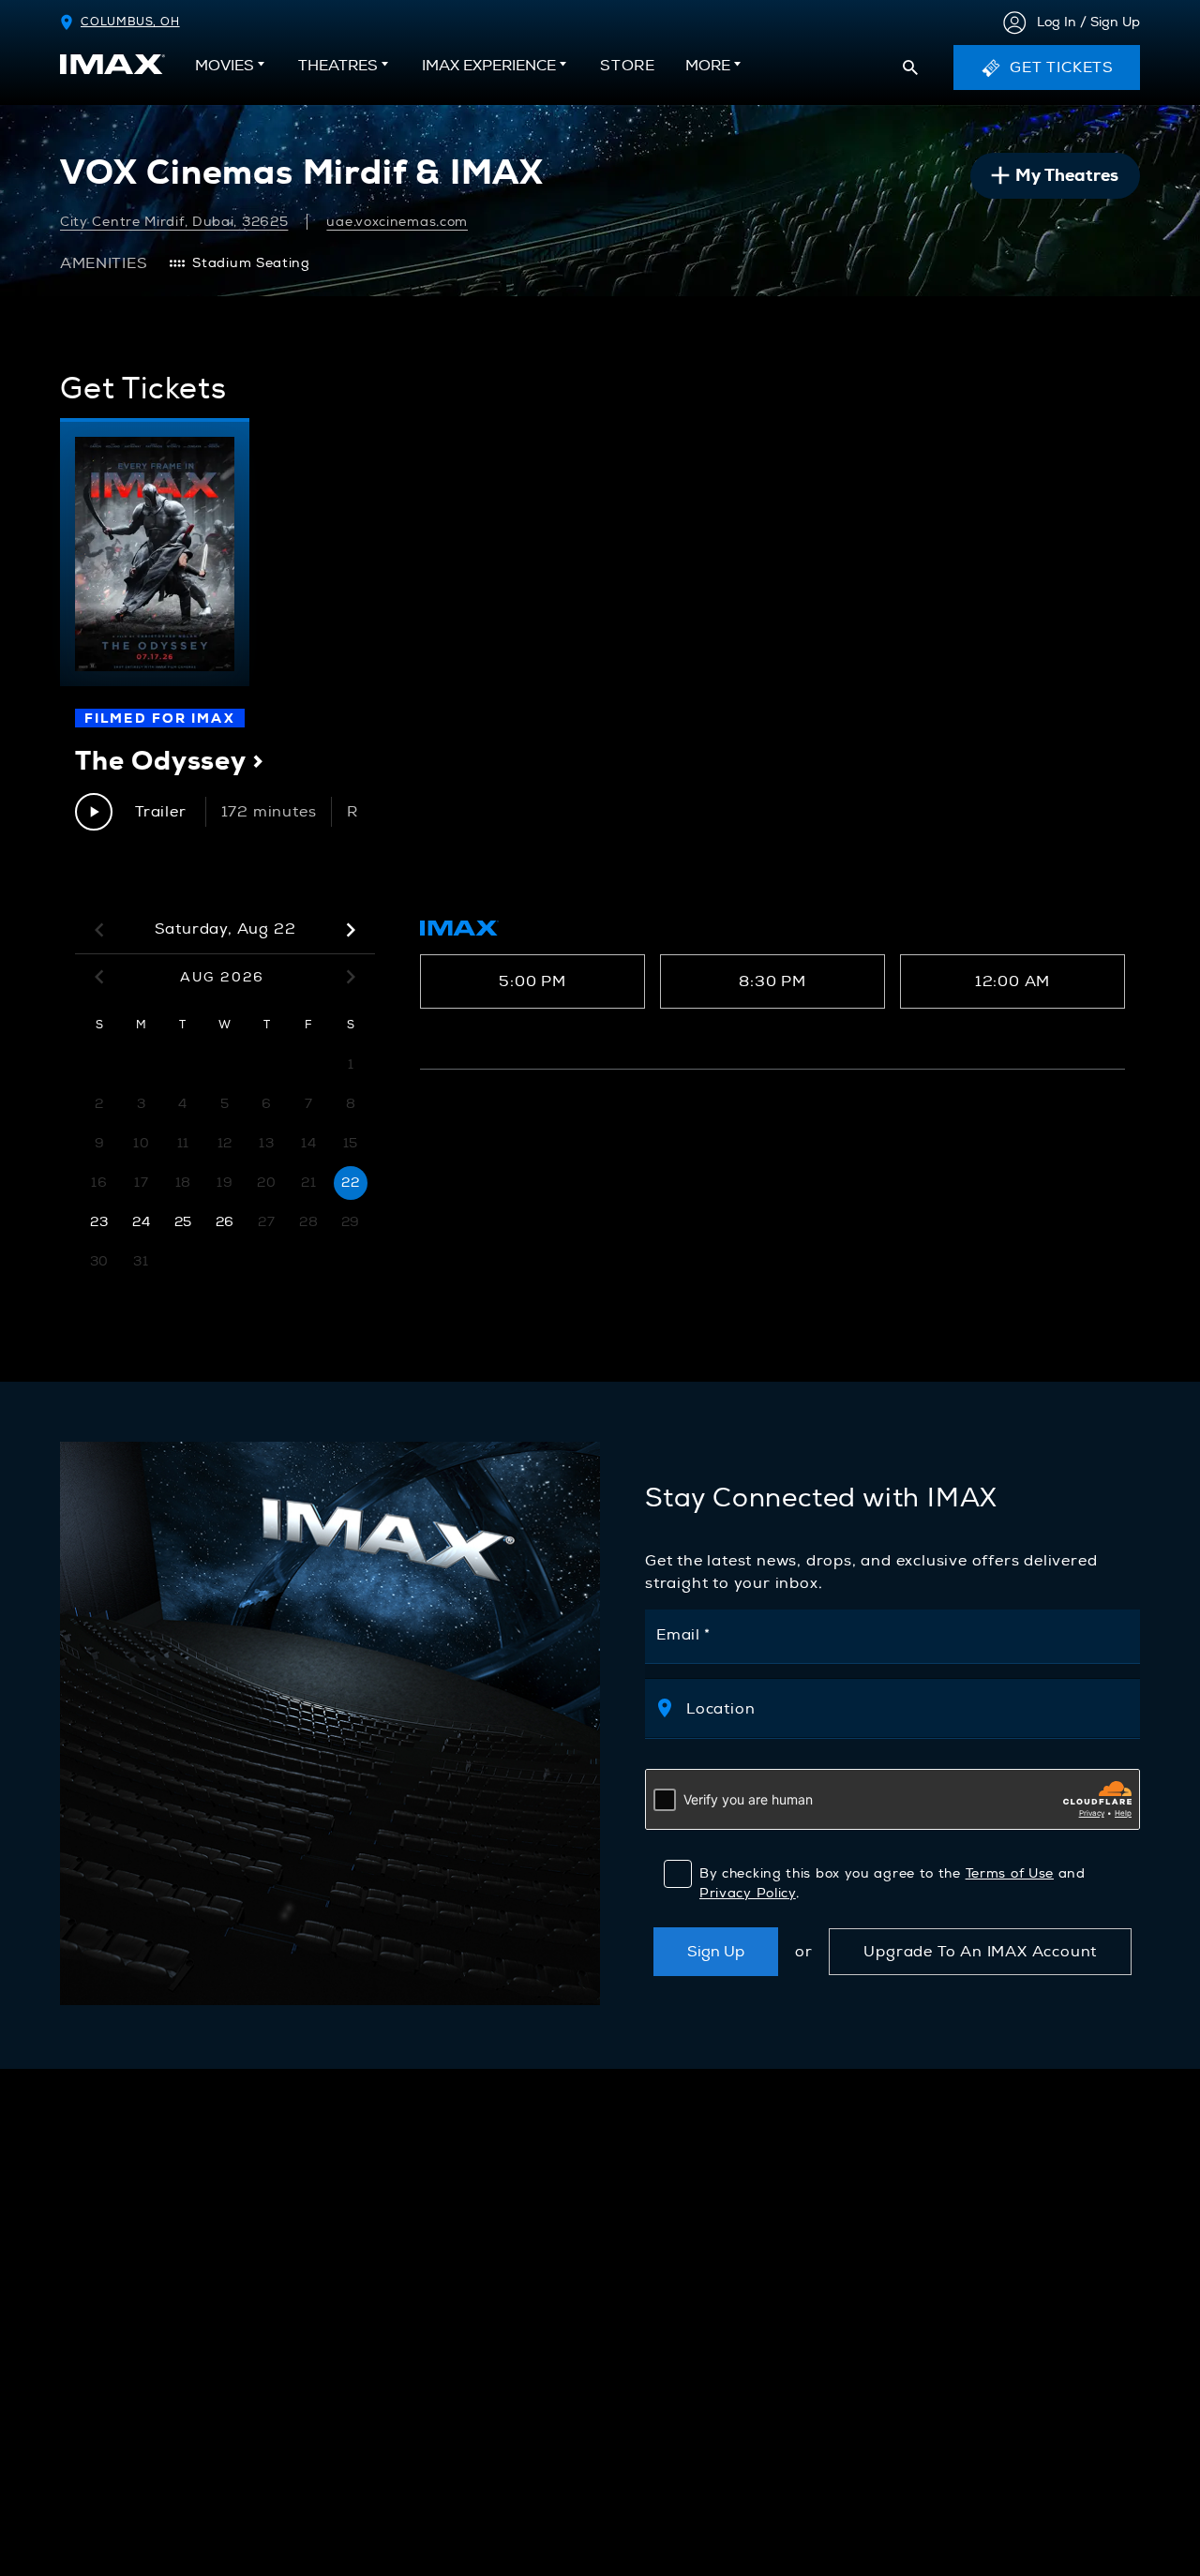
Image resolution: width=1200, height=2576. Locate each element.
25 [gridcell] (183, 1222)
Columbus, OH (130, 22)
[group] (155, 552)
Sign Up (716, 1952)
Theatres (338, 66)
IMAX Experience (489, 66)
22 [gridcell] (350, 1183)
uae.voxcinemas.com (397, 222)
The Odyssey (170, 760)
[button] (910, 67)
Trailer (161, 812)
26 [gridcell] (225, 1222)
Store (628, 71)
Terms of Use (1010, 1873)
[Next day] (351, 930)
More (708, 66)
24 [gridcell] (141, 1222)
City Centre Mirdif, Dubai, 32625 (174, 222)
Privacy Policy (748, 1893)
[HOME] (112, 64)
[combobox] (903, 1708)
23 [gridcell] (99, 1222)
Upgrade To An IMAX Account (980, 1952)
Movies (225, 66)
